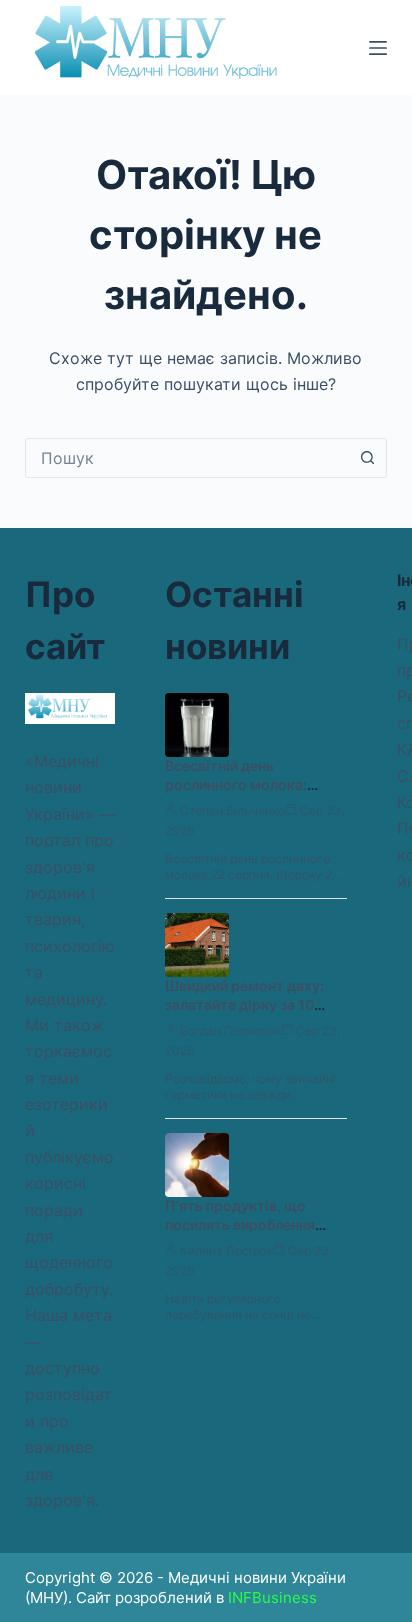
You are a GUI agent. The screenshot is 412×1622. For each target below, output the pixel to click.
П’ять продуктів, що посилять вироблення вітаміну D (240, 1224)
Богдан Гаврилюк (230, 1030)
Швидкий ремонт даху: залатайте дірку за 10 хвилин (244, 1004)
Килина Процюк (226, 1250)
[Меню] (378, 48)
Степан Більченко (232, 810)
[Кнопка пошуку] (367, 458)
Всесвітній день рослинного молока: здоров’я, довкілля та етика (240, 794)
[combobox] (187, 458)
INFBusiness (272, 1597)
